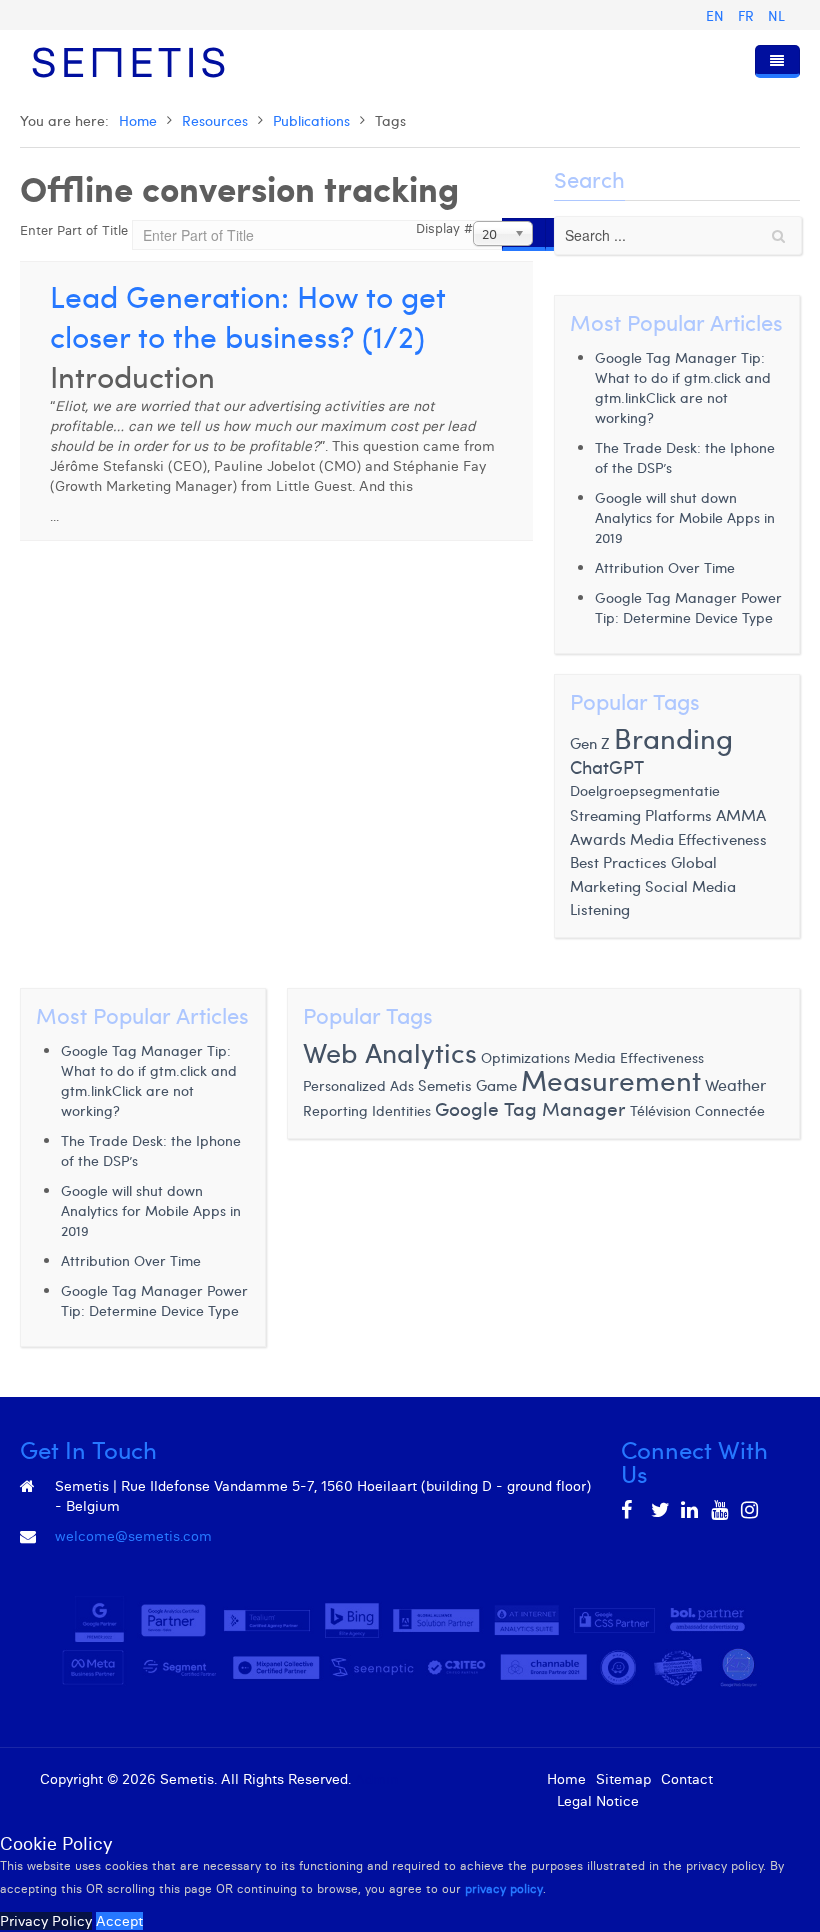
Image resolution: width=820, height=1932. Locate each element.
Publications (311, 120)
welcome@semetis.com (133, 1536)
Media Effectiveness (698, 839)
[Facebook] (631, 1510)
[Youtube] (721, 1510)
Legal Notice (598, 1801)
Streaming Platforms (641, 815)
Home (138, 120)
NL (776, 15)
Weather (735, 1084)
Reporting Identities (367, 1110)
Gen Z (590, 743)
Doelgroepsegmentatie (645, 790)
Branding (673, 737)
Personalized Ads (358, 1085)
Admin (376, 1779)
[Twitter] (661, 1510)
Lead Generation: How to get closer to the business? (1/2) (247, 315)
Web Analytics (390, 1051)
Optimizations (525, 1057)
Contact (687, 1779)
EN (717, 15)
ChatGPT (607, 766)
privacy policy (504, 1888)
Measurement (611, 1079)
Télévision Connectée (697, 1110)
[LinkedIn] (691, 1510)
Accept (119, 1921)
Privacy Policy (46, 1921)
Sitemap (623, 1779)
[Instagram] (751, 1510)
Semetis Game (467, 1085)
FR (748, 15)
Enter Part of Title (76, 230)
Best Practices (618, 862)
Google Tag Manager (530, 1108)
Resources (215, 120)
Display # (444, 228)
